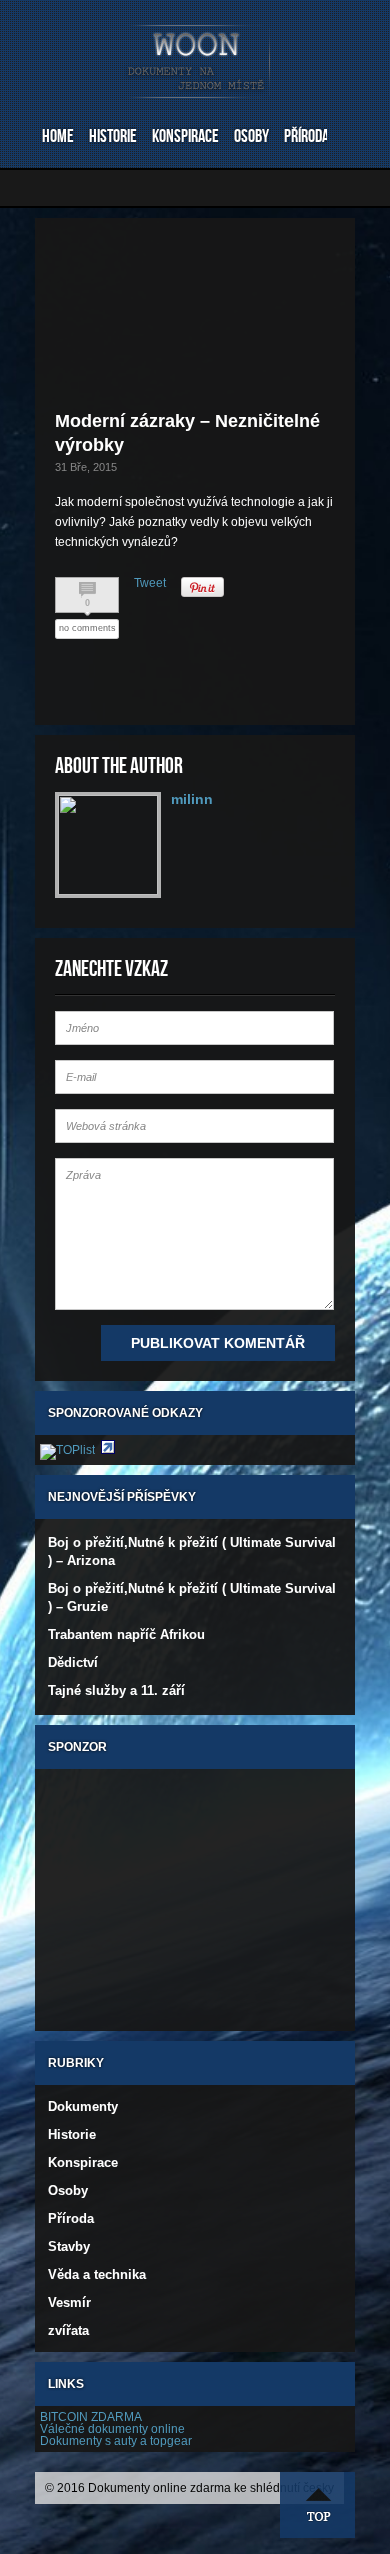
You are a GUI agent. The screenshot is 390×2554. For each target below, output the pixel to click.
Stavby (69, 2246)
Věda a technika (97, 2274)
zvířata (68, 2330)
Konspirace (185, 136)
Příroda (306, 136)
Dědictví (73, 1662)
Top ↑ (318, 2505)
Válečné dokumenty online (112, 2429)
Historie (113, 136)
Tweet (150, 583)
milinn (192, 799)
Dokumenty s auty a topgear (116, 2441)
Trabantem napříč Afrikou (126, 1634)
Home (58, 136)
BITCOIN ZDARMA (91, 2417)
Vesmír (69, 2302)
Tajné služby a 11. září (116, 1690)
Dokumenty (83, 2106)
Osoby (251, 136)
